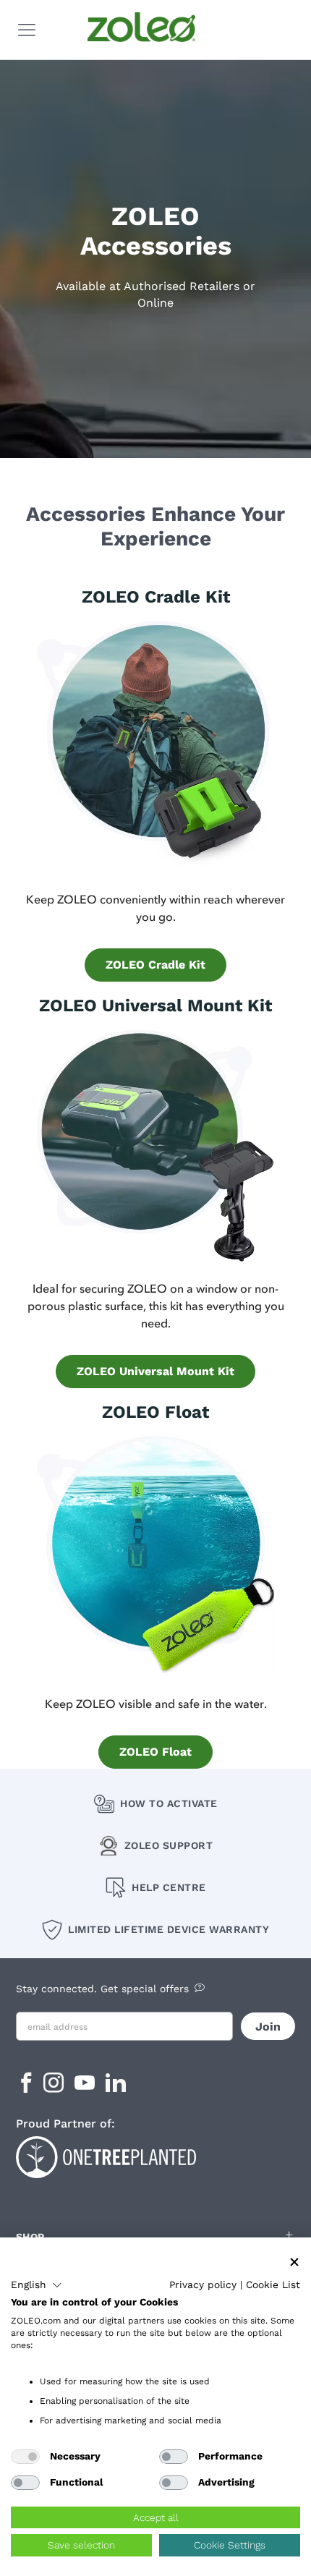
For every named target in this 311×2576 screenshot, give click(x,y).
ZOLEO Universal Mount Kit (155, 1371)
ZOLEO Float (155, 1752)
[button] (37, 2285)
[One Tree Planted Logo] (156, 2155)
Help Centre (169, 1887)
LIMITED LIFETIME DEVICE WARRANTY (169, 1929)
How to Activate (169, 1803)
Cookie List (273, 2284)
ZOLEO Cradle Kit (155, 965)
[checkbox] (25, 2457)
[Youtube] (86, 2087)
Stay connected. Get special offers (102, 1989)
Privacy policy (203, 2284)
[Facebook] (26, 2087)
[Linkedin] (116, 2087)
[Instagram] (55, 2087)
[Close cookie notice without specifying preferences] (294, 2262)
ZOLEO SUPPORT (169, 1845)
